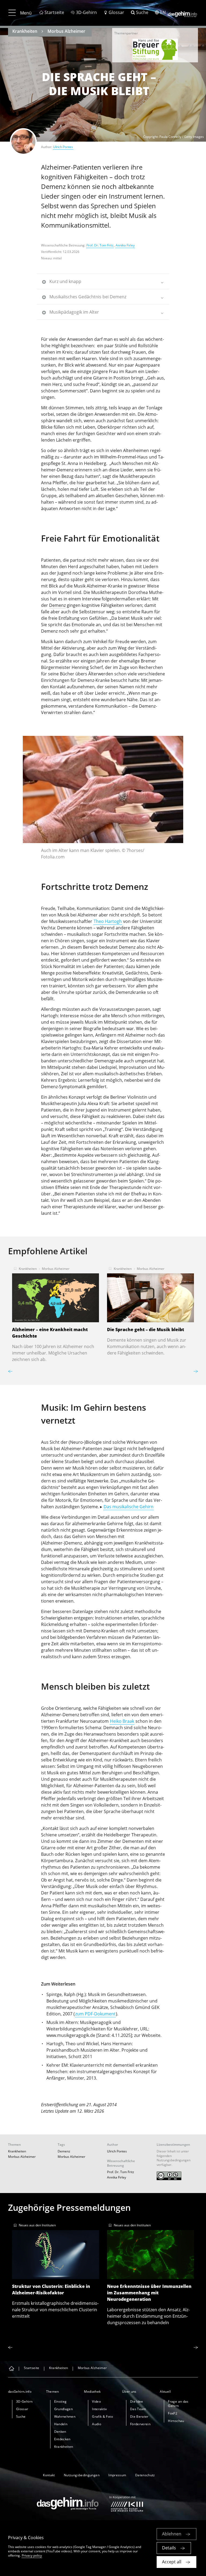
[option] (155, 49)
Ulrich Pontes (63, 147)
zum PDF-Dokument (95, 2014)
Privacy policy (32, 2555)
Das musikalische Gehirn (128, 1507)
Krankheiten (25, 31)
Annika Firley (125, 245)
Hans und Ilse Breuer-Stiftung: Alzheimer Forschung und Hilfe (155, 49)
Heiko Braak (122, 1721)
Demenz (57, 605)
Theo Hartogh (108, 921)
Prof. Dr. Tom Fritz (100, 245)
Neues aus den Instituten (37, 2225)
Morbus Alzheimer (66, 31)
